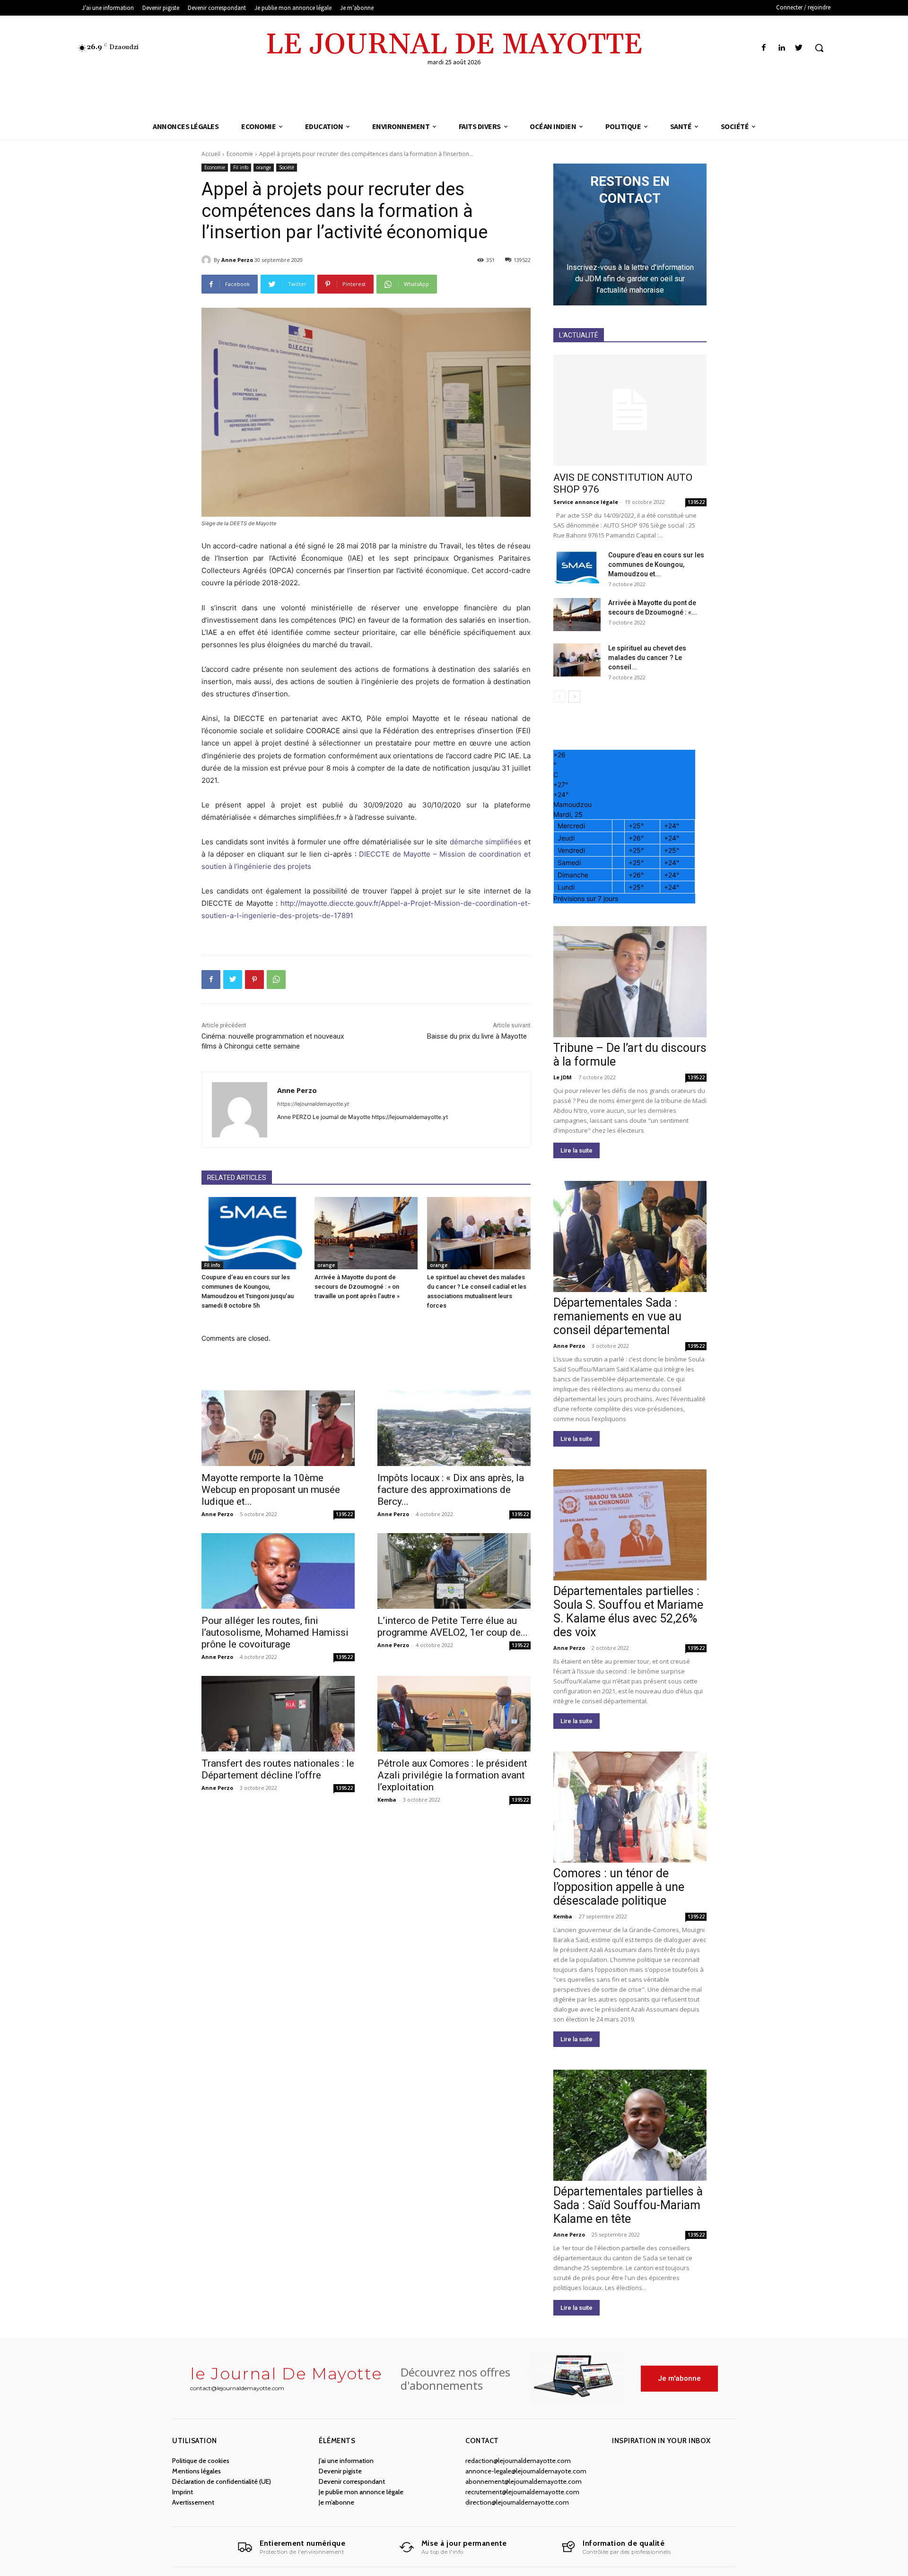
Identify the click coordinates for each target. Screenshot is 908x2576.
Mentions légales (196, 2471)
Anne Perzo (237, 260)
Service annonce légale (586, 502)
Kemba (387, 1800)
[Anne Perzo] (208, 260)
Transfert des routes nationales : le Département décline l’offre (278, 1769)
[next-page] (574, 697)
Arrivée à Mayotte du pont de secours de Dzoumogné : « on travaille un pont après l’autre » (357, 1287)
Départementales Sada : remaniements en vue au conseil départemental (617, 1316)
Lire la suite (576, 1150)
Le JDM (563, 1077)
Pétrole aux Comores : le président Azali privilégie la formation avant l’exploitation (452, 1775)
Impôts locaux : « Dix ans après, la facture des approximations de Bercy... (451, 1490)
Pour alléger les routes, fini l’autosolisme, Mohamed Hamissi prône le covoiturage (275, 1632)
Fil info (241, 167)
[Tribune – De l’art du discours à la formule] (630, 982)
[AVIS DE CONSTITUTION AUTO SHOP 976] (630, 410)
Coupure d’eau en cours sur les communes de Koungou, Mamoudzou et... (656, 564)
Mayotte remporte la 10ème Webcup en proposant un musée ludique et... (271, 1490)
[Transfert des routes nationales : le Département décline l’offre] (278, 1714)
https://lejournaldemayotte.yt (313, 1104)
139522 (344, 1514)
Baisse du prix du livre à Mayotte (479, 1036)
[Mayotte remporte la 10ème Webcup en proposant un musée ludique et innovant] (278, 1428)
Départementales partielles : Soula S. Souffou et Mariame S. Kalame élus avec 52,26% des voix (628, 1612)
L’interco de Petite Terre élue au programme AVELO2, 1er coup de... (453, 1626)
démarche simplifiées (486, 842)
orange (264, 167)
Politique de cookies (201, 2461)
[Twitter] (799, 48)
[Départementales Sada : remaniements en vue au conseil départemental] (630, 1236)
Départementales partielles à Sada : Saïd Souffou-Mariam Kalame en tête (628, 2205)
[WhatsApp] (276, 980)
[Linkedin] (781, 48)
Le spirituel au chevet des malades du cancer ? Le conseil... (647, 658)
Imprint (183, 2492)
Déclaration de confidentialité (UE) (222, 2481)
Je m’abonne (336, 2502)
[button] (819, 48)
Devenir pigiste (340, 2471)
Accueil (211, 154)
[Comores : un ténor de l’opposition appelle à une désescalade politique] (630, 1807)
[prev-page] (559, 697)
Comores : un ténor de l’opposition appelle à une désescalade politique (619, 1887)
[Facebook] (764, 48)
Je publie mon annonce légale (361, 2492)
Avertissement (193, 2502)
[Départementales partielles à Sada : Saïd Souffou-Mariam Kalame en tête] (630, 2125)
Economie (240, 154)
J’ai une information (346, 2461)
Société (287, 167)
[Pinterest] (254, 980)
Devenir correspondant (352, 2481)
